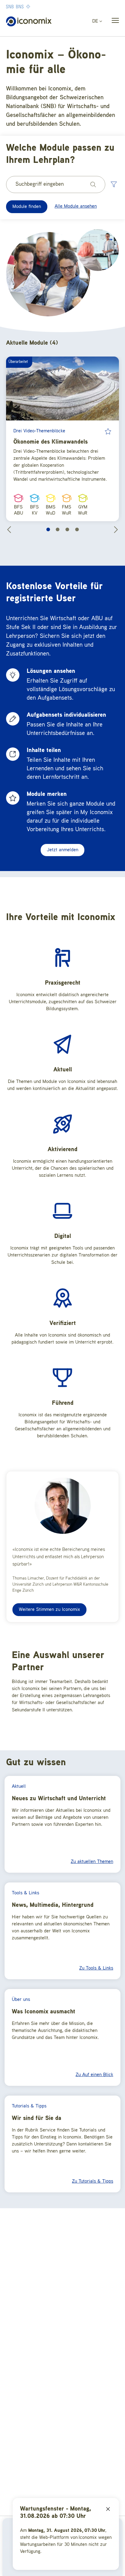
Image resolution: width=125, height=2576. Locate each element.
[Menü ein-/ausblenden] (113, 22)
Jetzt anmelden (62, 850)
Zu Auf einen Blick (94, 2075)
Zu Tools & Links (96, 1968)
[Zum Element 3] (67, 529)
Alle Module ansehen (76, 206)
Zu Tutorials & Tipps (93, 2181)
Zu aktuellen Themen (92, 1862)
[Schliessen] (108, 2509)
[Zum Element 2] (58, 529)
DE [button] (96, 21)
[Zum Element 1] (48, 529)
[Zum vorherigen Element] (9, 529)
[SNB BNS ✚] (36, 6)
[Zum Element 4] (77, 529)
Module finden (27, 207)
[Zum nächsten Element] (116, 529)
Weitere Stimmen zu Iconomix (49, 1610)
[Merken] (108, 431)
